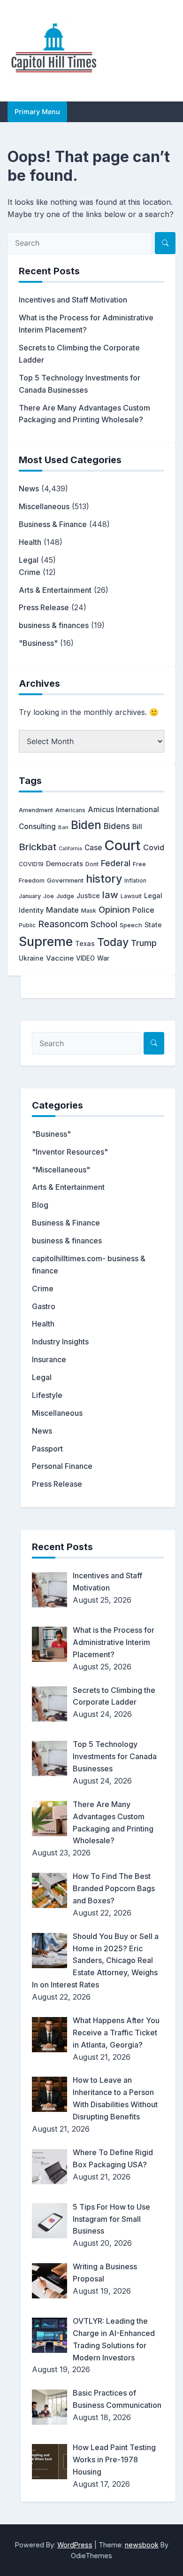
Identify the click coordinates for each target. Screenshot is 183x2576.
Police (143, 910)
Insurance (49, 1359)
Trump (144, 943)
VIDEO (85, 958)
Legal (29, 560)
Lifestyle (47, 1395)
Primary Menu (37, 112)
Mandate (62, 910)
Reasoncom (63, 924)
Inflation (135, 881)
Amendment (36, 810)
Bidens (117, 826)
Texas (85, 943)
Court (122, 845)
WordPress (75, 2545)
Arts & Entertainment (55, 590)
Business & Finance (53, 524)
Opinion (114, 910)
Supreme (46, 942)
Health (30, 542)
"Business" (38, 643)
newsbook (142, 2545)
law (110, 895)
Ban (63, 827)
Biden (86, 825)
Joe (49, 896)
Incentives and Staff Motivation (73, 300)
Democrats (65, 864)
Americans (70, 810)
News (29, 489)
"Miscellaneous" (61, 1170)
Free (139, 864)
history (104, 879)
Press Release (44, 607)
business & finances (54, 625)
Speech (131, 925)
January (30, 896)
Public (27, 925)
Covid (154, 847)
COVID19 (31, 864)
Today (113, 942)
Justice (88, 896)
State (153, 925)
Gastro (44, 1306)
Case (93, 848)
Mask (89, 911)
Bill (137, 827)
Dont (92, 864)
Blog (40, 1205)
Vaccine (60, 958)
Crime (30, 572)
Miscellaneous (44, 506)
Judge (65, 896)
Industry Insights (60, 1342)
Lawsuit (131, 896)
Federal (116, 863)
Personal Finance (62, 1466)
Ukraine (31, 958)
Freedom (32, 881)
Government (65, 880)
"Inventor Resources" (70, 1152)
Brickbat (38, 847)
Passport (47, 1449)
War (103, 958)
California (70, 849)
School (104, 924)
